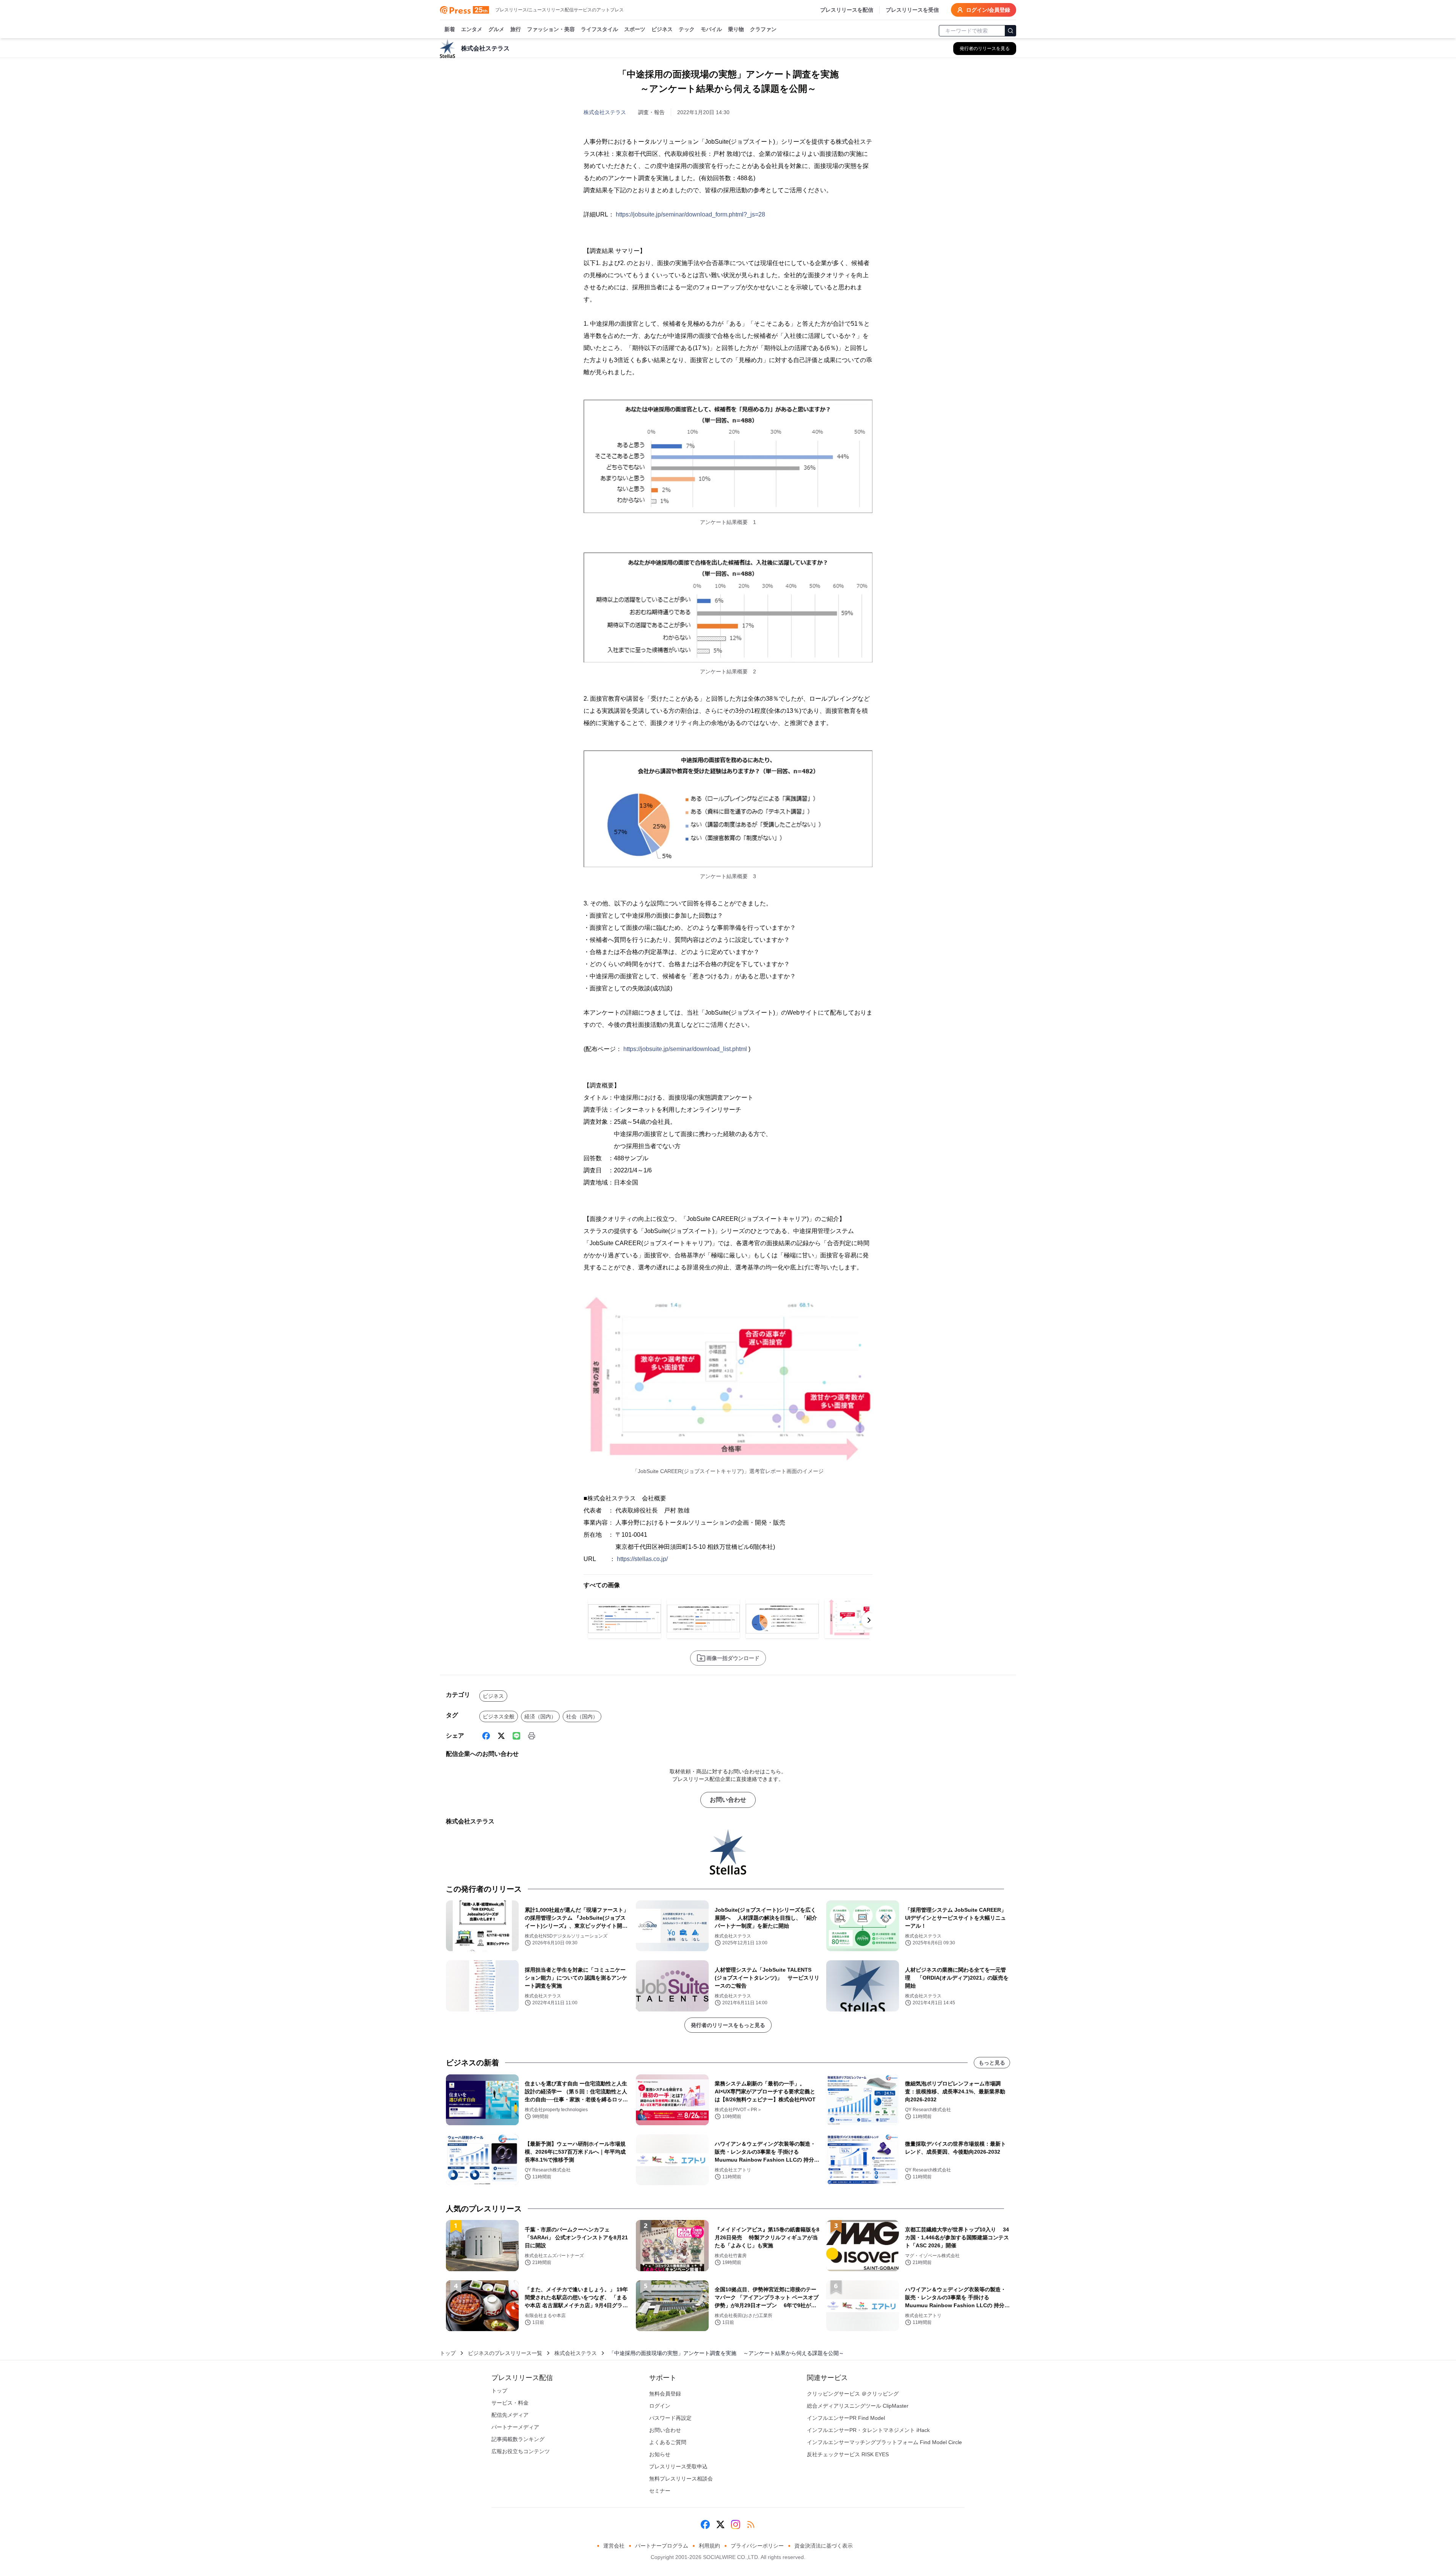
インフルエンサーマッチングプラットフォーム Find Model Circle (884, 2442)
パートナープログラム (662, 2546)
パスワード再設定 (670, 2418)
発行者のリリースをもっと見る (728, 2025)
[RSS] (751, 2524)
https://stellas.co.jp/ (642, 1559)
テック (687, 29)
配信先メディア (510, 2415)
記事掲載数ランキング (518, 2439)
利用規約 (709, 2546)
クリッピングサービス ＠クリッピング (853, 2394)
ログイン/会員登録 (988, 10)
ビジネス (662, 29)
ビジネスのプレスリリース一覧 (505, 2353)
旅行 (516, 29)
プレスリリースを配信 (847, 10)
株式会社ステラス (605, 112)
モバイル (711, 29)
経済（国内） (540, 1716)
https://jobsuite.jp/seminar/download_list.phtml (685, 1049)
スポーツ (635, 29)
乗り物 (736, 29)
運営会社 (614, 2546)
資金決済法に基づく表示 (824, 2546)
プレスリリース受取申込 (678, 2466)
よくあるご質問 (668, 2442)
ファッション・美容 (551, 29)
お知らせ (660, 2454)
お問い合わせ (728, 1800)
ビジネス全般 (499, 1716)
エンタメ (472, 29)
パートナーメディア (515, 2427)
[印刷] (532, 1736)
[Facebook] (486, 1736)
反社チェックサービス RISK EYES (848, 2454)
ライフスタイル (599, 29)
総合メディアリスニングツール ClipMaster (858, 2406)
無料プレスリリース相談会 (681, 2479)
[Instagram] (736, 2524)
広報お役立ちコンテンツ (521, 2451)
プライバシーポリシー (757, 2546)
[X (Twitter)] (501, 1736)
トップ (448, 2353)
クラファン (763, 29)
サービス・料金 (510, 2403)
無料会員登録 (665, 2394)
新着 (450, 29)
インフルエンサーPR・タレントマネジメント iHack (868, 2430)
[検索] (1010, 31)
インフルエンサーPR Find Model (846, 2418)
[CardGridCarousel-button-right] (869, 1620)
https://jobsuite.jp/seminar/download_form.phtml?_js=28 (690, 214)
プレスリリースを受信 (912, 10)
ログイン (660, 2406)
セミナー (660, 2491)
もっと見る (992, 2063)
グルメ (496, 29)
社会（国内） (582, 1716)
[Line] (516, 1736)
